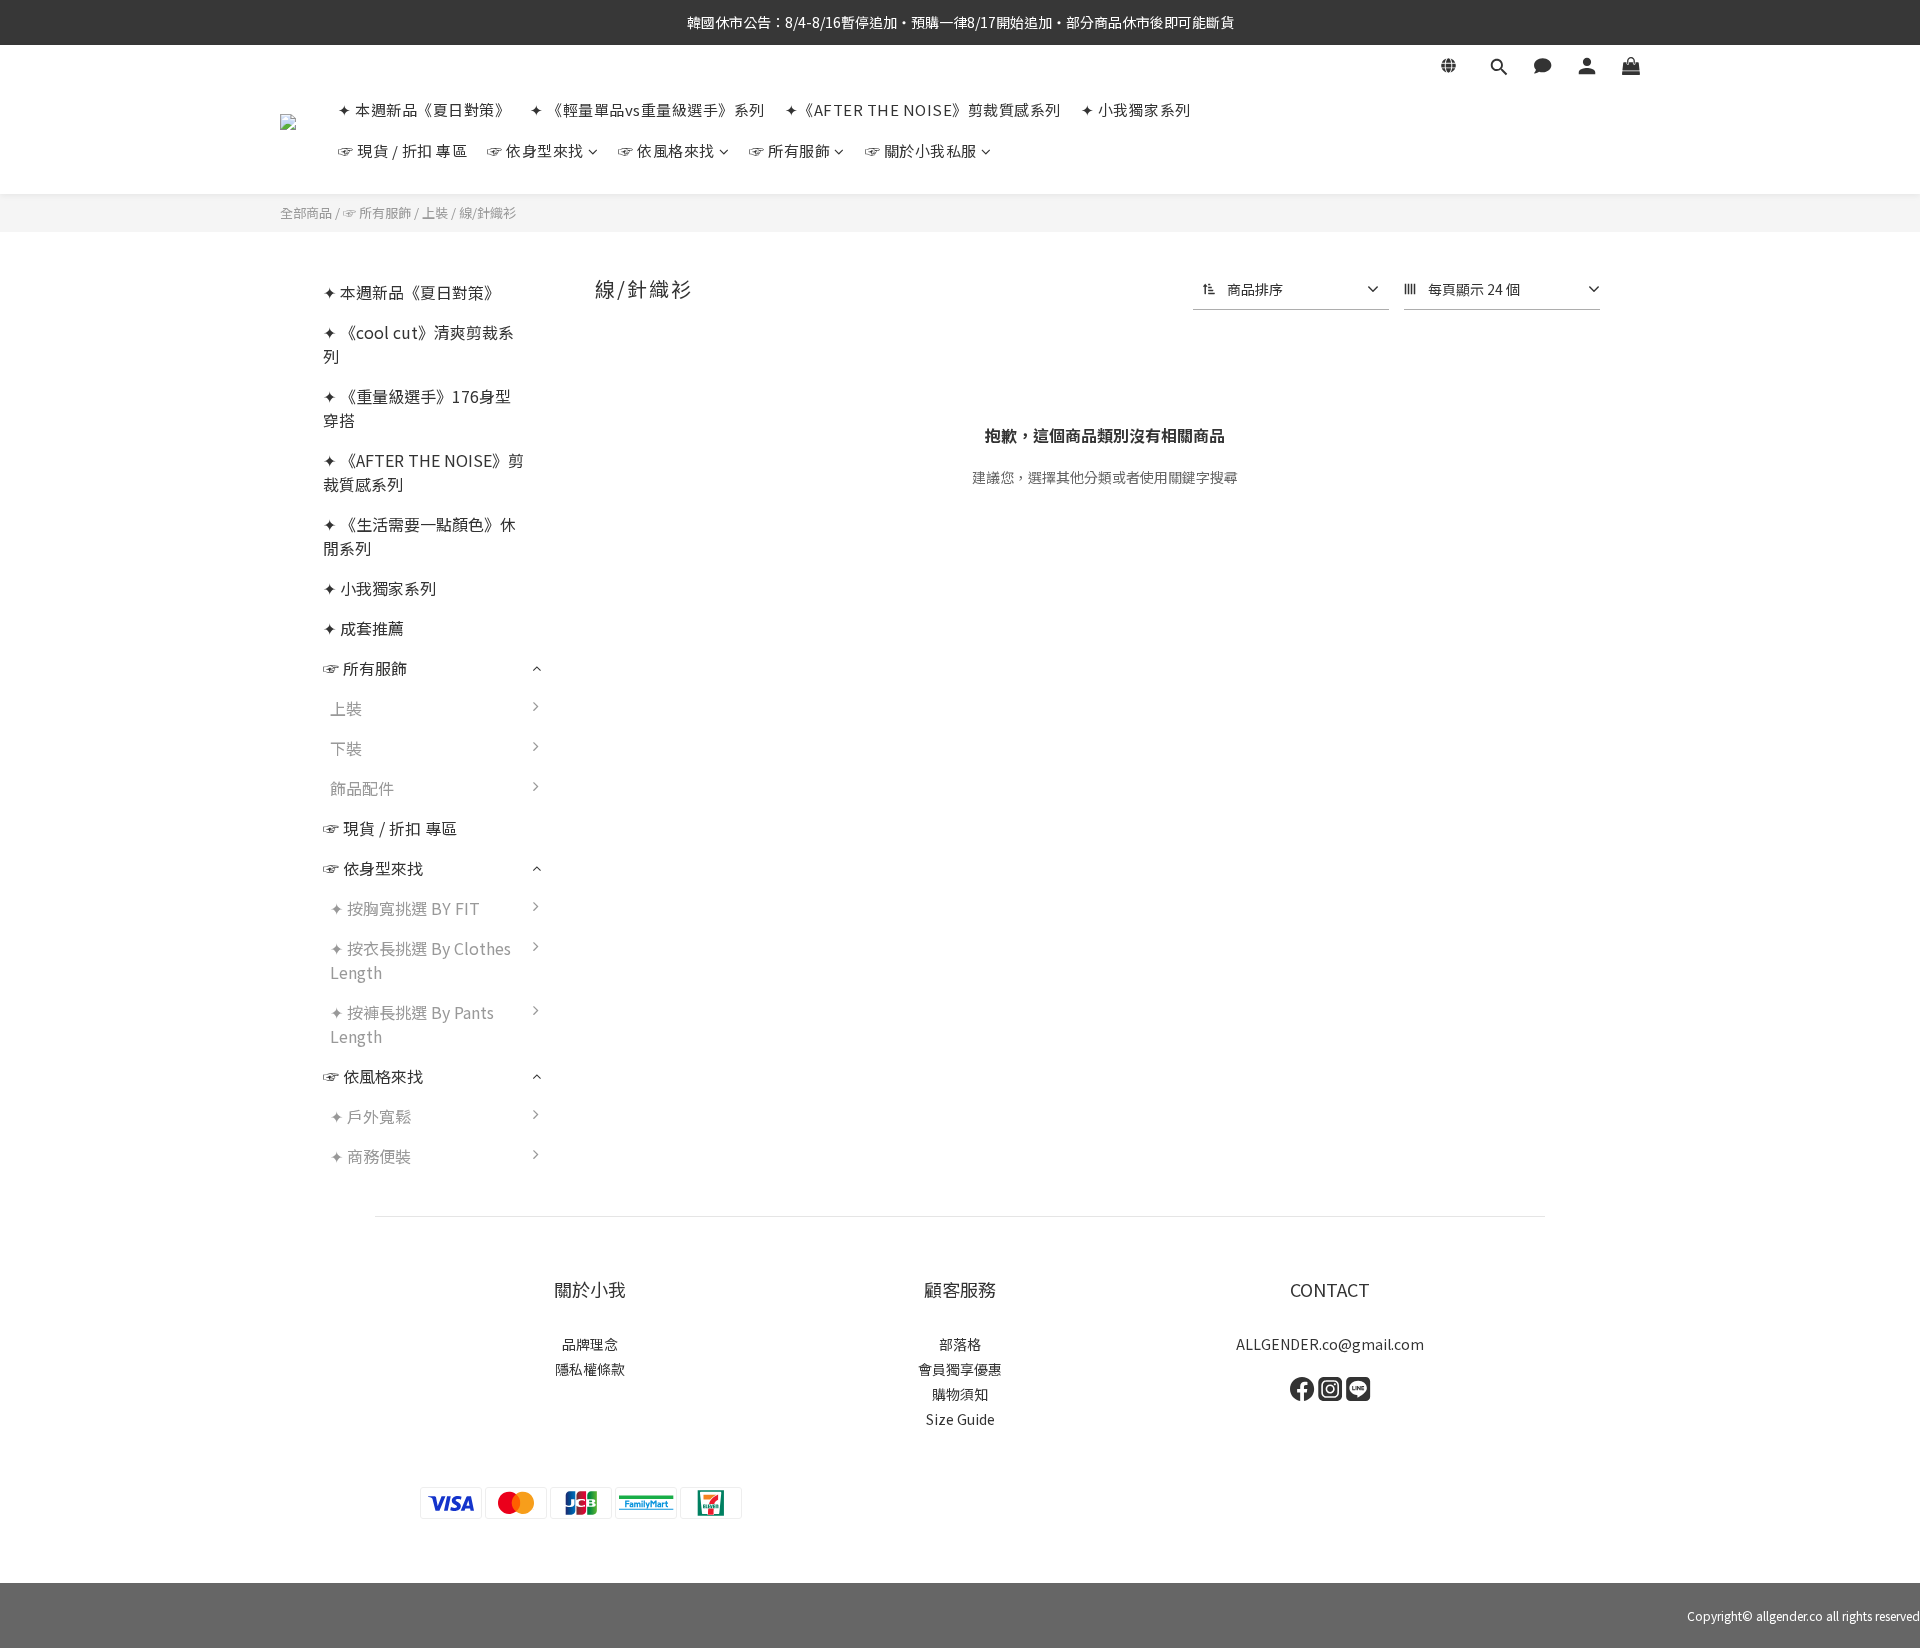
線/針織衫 (487, 212)
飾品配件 (362, 788)
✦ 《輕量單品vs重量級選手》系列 (647, 109)
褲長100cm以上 (626, 1062)
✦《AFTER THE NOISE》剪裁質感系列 (923, 109)
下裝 (346, 748)
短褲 (585, 758)
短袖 (585, 718)
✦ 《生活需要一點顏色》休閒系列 (419, 536)
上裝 (435, 212)
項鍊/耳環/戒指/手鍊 (642, 798)
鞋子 (585, 878)
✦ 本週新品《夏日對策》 (424, 109)
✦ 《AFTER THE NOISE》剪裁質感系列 (423, 472)
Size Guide (960, 1419)
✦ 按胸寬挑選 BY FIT (405, 908)
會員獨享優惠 (960, 1369)
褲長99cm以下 (621, 1022)
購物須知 (960, 1394)
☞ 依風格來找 (666, 150)
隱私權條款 (590, 1369)
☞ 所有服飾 (789, 150)
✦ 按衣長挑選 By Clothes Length (420, 960)
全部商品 (306, 212)
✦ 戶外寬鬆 (370, 1116)
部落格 (960, 1344)
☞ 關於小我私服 (921, 150)
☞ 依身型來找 (535, 150)
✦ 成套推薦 (363, 628)
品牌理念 (590, 1344)
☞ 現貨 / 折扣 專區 (402, 150)
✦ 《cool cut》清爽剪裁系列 (418, 344)
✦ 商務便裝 (370, 1156)
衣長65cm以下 (621, 958)
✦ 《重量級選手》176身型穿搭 (417, 408)
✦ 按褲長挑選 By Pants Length (412, 1024)
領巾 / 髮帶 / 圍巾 (631, 838)
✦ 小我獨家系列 (1136, 109)
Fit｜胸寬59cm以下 (640, 918)
